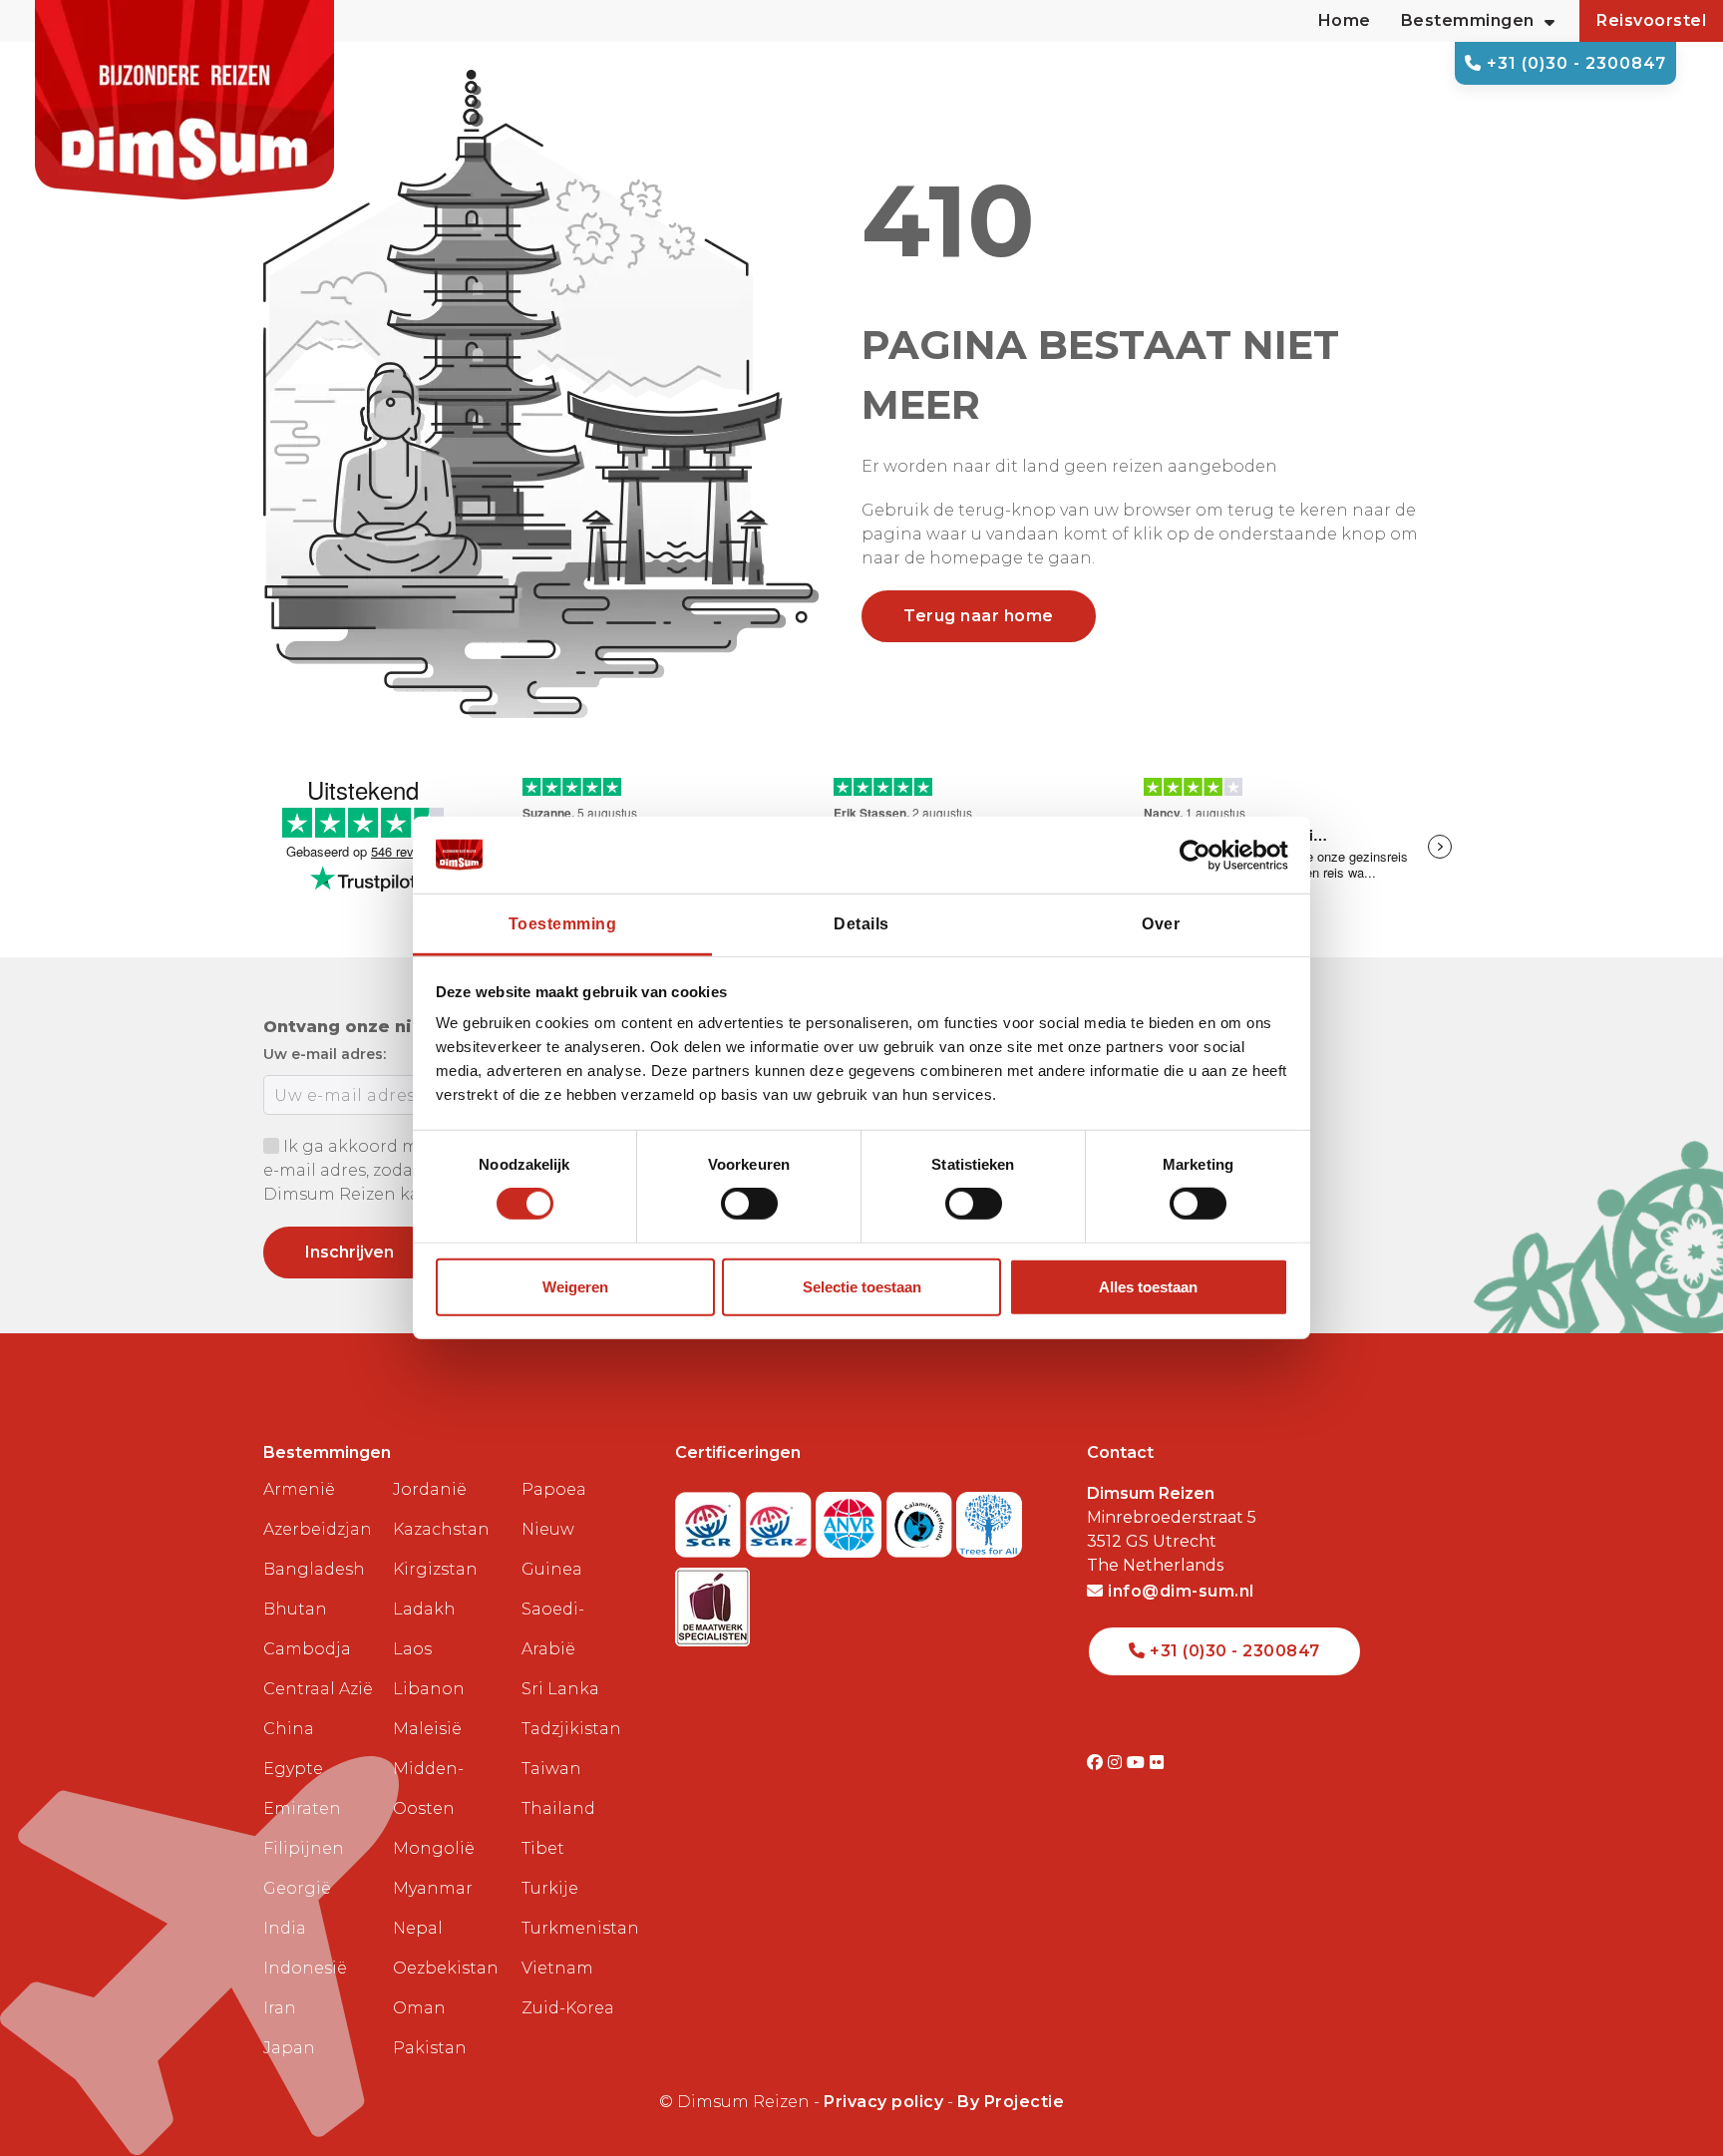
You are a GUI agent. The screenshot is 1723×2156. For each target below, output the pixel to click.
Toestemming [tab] (563, 924)
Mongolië (434, 1848)
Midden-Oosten (428, 1789)
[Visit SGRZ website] (781, 1519)
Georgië (297, 1888)
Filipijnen (304, 1848)
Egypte (293, 1769)
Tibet (543, 1848)
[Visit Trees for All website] (989, 1519)
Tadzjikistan (571, 1729)
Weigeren (575, 1287)
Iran (280, 2008)
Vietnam (557, 1968)
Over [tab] (1161, 924)
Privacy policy (883, 2102)
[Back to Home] (184, 100)
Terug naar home (979, 616)
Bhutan (295, 1609)
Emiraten (302, 1808)
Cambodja (307, 1649)
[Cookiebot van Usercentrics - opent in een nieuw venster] (1201, 855)
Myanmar (433, 1888)
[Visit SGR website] (710, 1519)
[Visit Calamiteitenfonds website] (922, 1519)
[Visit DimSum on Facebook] (1097, 1763)
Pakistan (430, 2048)
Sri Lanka (560, 1689)
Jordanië (430, 1489)
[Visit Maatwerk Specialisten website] (712, 1601)
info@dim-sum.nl (1179, 1591)
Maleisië (427, 1729)
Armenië (299, 1489)
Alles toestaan (1148, 1287)
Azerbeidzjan (318, 1529)
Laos (412, 1649)
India (285, 1928)
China (289, 1729)
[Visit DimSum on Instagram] (1117, 1763)
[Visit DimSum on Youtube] (1138, 1763)
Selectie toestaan (862, 1287)
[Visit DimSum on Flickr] (1157, 1763)
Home (1345, 20)
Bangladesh (314, 1569)
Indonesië (305, 1968)
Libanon (429, 1689)
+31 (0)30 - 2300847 (1574, 63)
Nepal (418, 1928)
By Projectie (1011, 2102)
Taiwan (551, 1769)
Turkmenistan (578, 1928)
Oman (419, 2008)
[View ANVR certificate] (851, 1519)
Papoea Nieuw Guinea (554, 1529)
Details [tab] (861, 924)
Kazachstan (441, 1529)
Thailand (558, 1808)
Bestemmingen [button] (1468, 20)
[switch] (749, 1204)
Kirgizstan (435, 1569)
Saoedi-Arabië (553, 1629)
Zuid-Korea (568, 2008)
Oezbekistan (446, 1968)
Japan (289, 2048)
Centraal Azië (318, 1689)
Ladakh (424, 1609)
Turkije (550, 1888)
